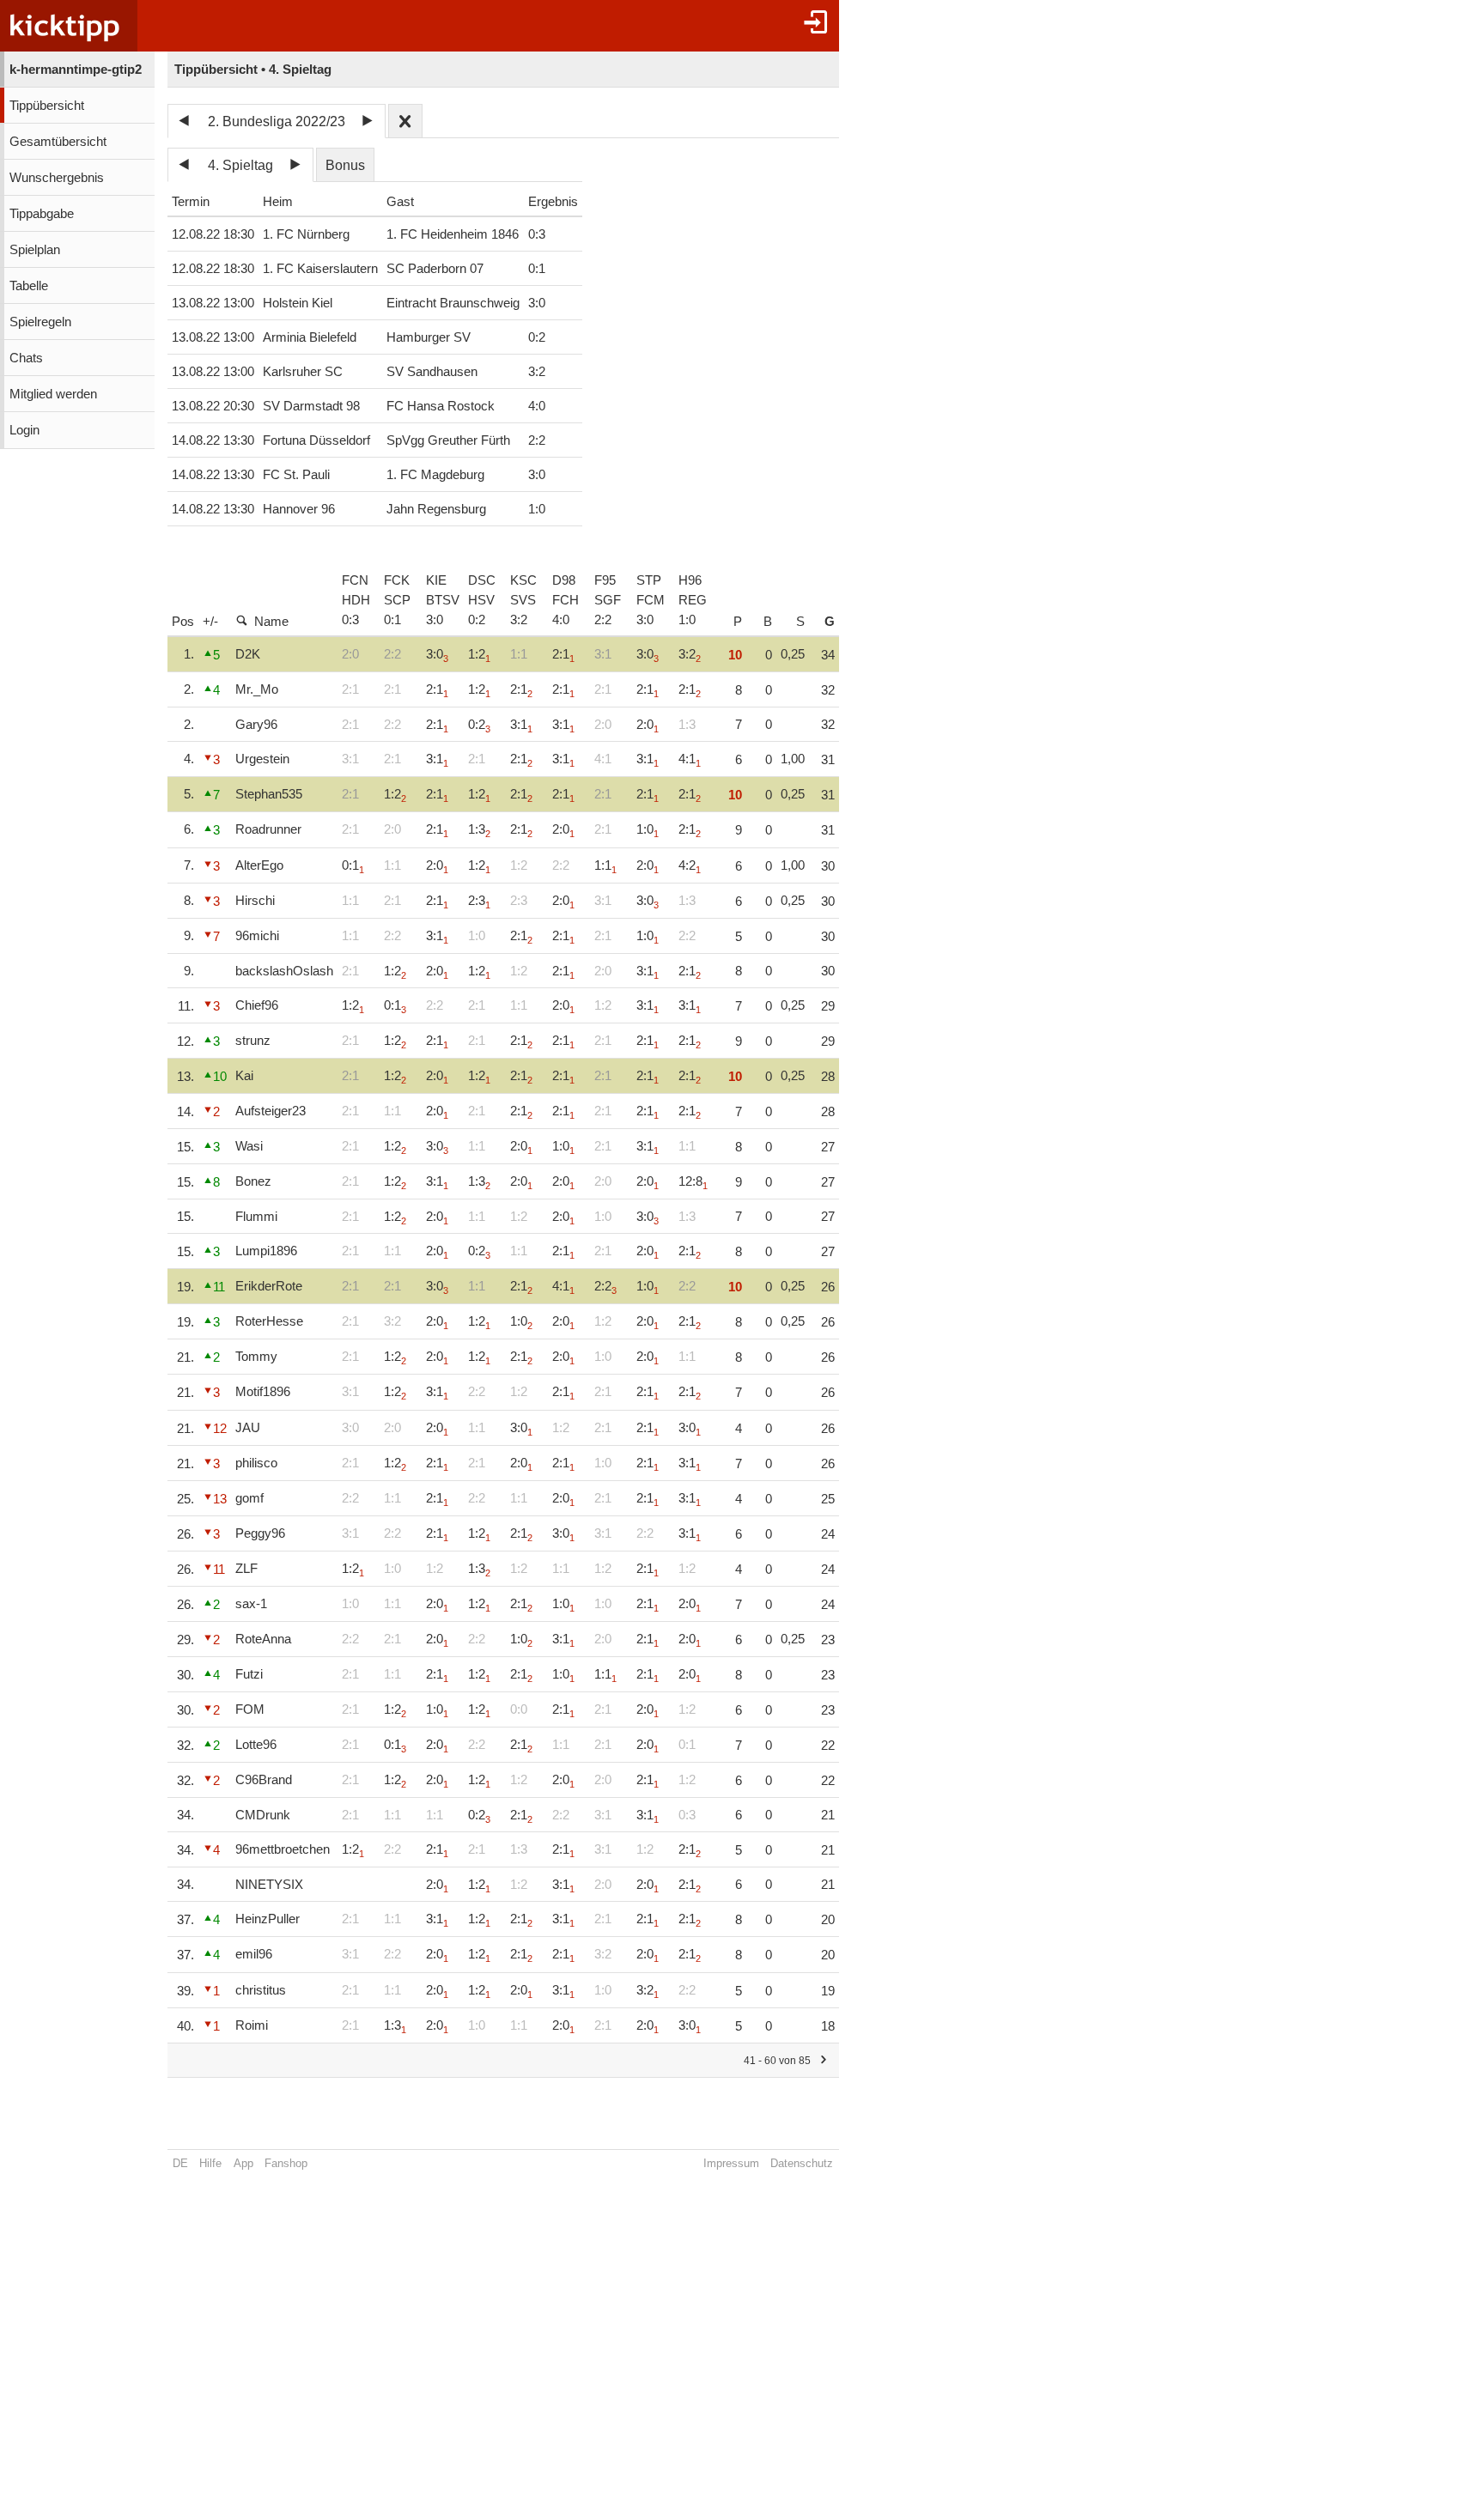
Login (24, 430)
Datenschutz (802, 2163)
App (243, 2163)
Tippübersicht (47, 106)
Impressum (731, 2163)
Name (271, 622)
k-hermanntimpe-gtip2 (76, 70)
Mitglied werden (53, 394)
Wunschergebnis (57, 178)
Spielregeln (40, 322)
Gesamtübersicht (58, 142)
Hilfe (210, 2163)
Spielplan (35, 250)
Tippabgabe (42, 214)
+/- (210, 622)
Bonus (345, 165)
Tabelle (29, 286)
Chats (26, 358)
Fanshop (286, 2163)
